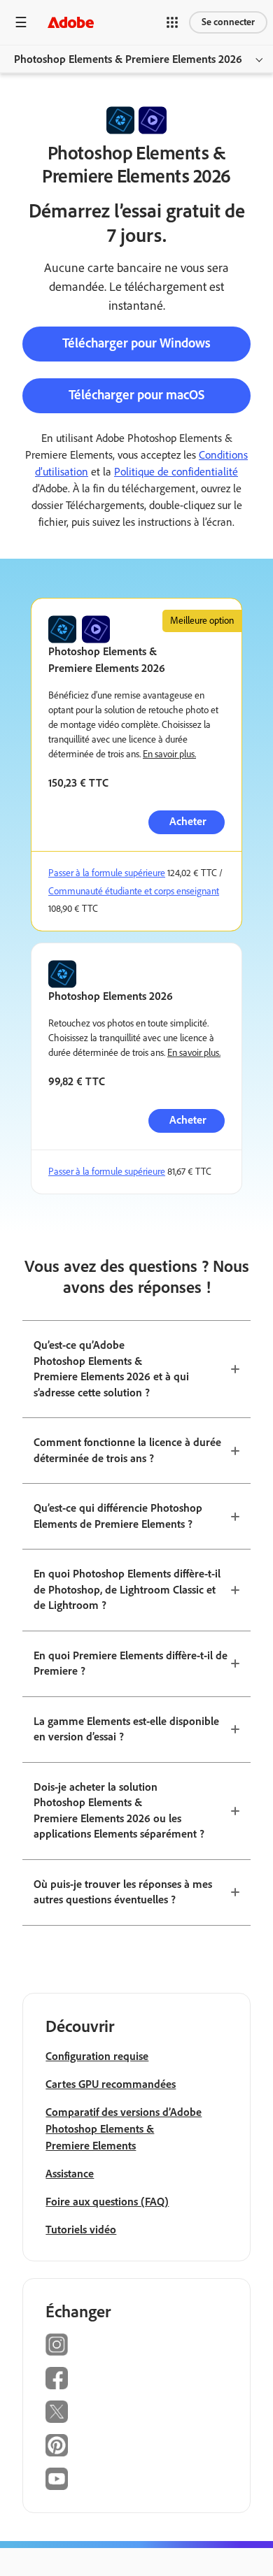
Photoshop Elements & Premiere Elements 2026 (128, 59)
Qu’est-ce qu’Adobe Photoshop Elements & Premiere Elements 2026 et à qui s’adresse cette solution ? (111, 1369)
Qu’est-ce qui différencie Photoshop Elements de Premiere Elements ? (118, 1516)
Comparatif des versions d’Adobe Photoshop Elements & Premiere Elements (124, 2129)
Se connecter (228, 22)
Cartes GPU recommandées (111, 2084)
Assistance (70, 2174)
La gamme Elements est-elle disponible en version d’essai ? (126, 1729)
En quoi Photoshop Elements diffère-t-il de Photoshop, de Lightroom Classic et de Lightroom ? (127, 1589)
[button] (172, 22)
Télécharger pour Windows (136, 343)
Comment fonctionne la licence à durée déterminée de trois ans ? (127, 1450)
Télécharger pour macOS (136, 395)
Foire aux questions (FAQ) (107, 2202)
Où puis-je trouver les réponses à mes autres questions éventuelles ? (123, 1892)
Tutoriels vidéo (81, 2230)
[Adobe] (71, 22)
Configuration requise (97, 2056)
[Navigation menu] (21, 22)
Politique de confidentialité (176, 472)
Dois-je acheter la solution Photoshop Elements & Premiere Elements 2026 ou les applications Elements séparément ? (119, 1811)
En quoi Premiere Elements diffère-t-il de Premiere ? (131, 1663)
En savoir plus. (169, 754)
